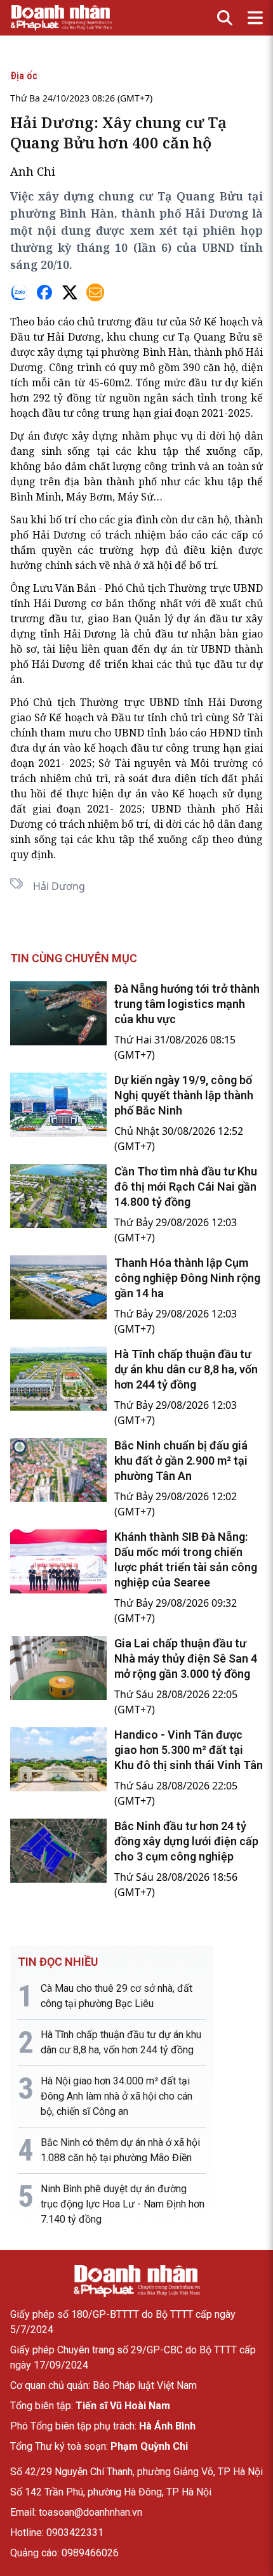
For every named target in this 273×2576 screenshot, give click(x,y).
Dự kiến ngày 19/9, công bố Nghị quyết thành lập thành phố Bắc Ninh (184, 1095)
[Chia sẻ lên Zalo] (19, 292)
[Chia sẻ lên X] (70, 292)
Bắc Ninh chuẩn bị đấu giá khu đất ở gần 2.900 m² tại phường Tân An (181, 1461)
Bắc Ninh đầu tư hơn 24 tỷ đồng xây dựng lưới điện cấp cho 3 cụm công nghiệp (186, 1841)
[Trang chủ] (136, 2281)
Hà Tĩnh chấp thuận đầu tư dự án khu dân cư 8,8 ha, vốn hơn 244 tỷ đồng (186, 1369)
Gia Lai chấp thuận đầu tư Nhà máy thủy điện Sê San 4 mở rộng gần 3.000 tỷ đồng (186, 1658)
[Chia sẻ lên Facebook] (44, 292)
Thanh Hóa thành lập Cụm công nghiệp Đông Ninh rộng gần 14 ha (187, 1278)
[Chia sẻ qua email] (95, 292)
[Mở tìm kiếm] (225, 18)
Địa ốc (24, 76)
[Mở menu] (255, 18)
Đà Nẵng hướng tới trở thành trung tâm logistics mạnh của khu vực (187, 1004)
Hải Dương (59, 886)
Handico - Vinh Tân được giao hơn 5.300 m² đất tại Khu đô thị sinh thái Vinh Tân (189, 1750)
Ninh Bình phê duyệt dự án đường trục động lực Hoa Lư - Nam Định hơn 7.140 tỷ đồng (123, 2204)
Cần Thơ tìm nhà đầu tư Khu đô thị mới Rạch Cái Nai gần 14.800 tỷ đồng (186, 1187)
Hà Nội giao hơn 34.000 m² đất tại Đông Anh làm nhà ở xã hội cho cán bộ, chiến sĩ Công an (117, 2096)
